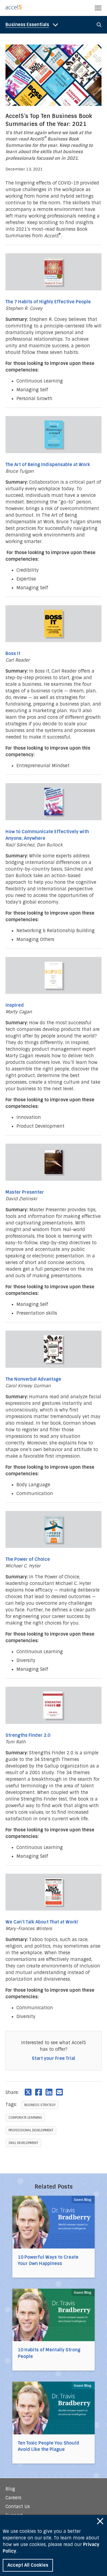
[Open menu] (98, 8)
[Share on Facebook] (39, 2092)
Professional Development (31, 2130)
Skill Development (23, 2143)
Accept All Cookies (28, 2565)
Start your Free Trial (54, 2058)
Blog (10, 2489)
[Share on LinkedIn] (49, 2092)
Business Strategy (40, 2105)
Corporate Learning (25, 2118)
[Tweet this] (28, 2092)
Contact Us (18, 2507)
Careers (13, 2498)
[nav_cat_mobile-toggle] (33, 25)
